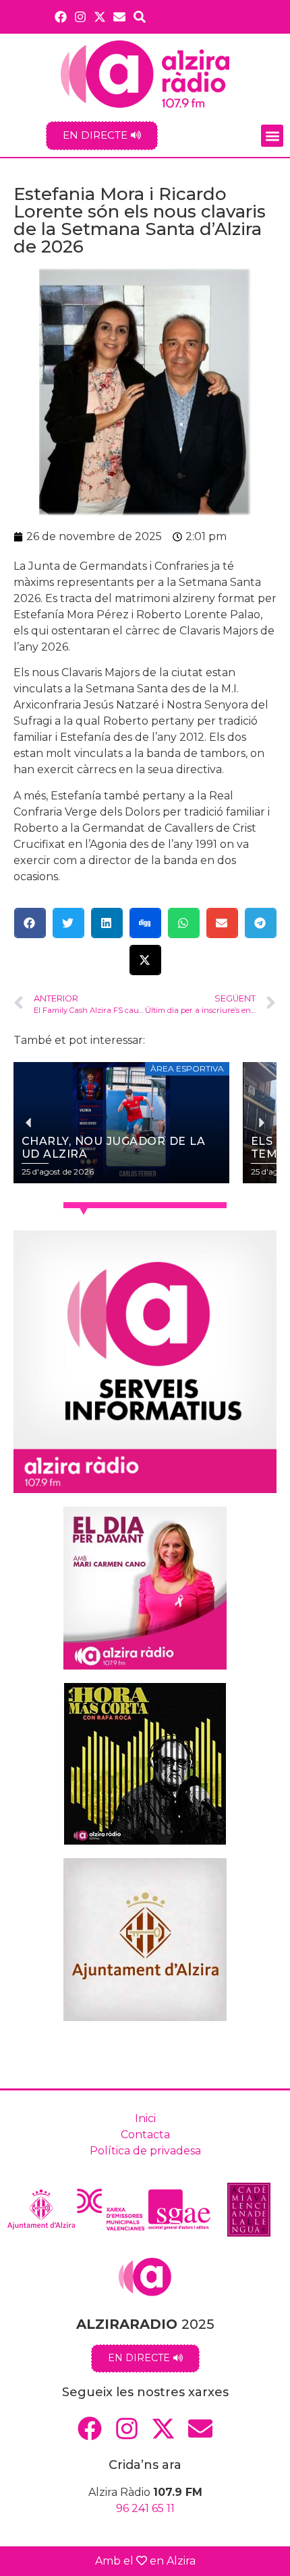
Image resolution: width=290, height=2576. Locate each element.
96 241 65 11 (145, 2508)
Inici (145, 2118)
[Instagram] (80, 16)
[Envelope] (120, 16)
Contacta (145, 2135)
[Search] (140, 16)
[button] (272, 136)
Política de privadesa (145, 2151)
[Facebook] (60, 16)
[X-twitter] (100, 16)
